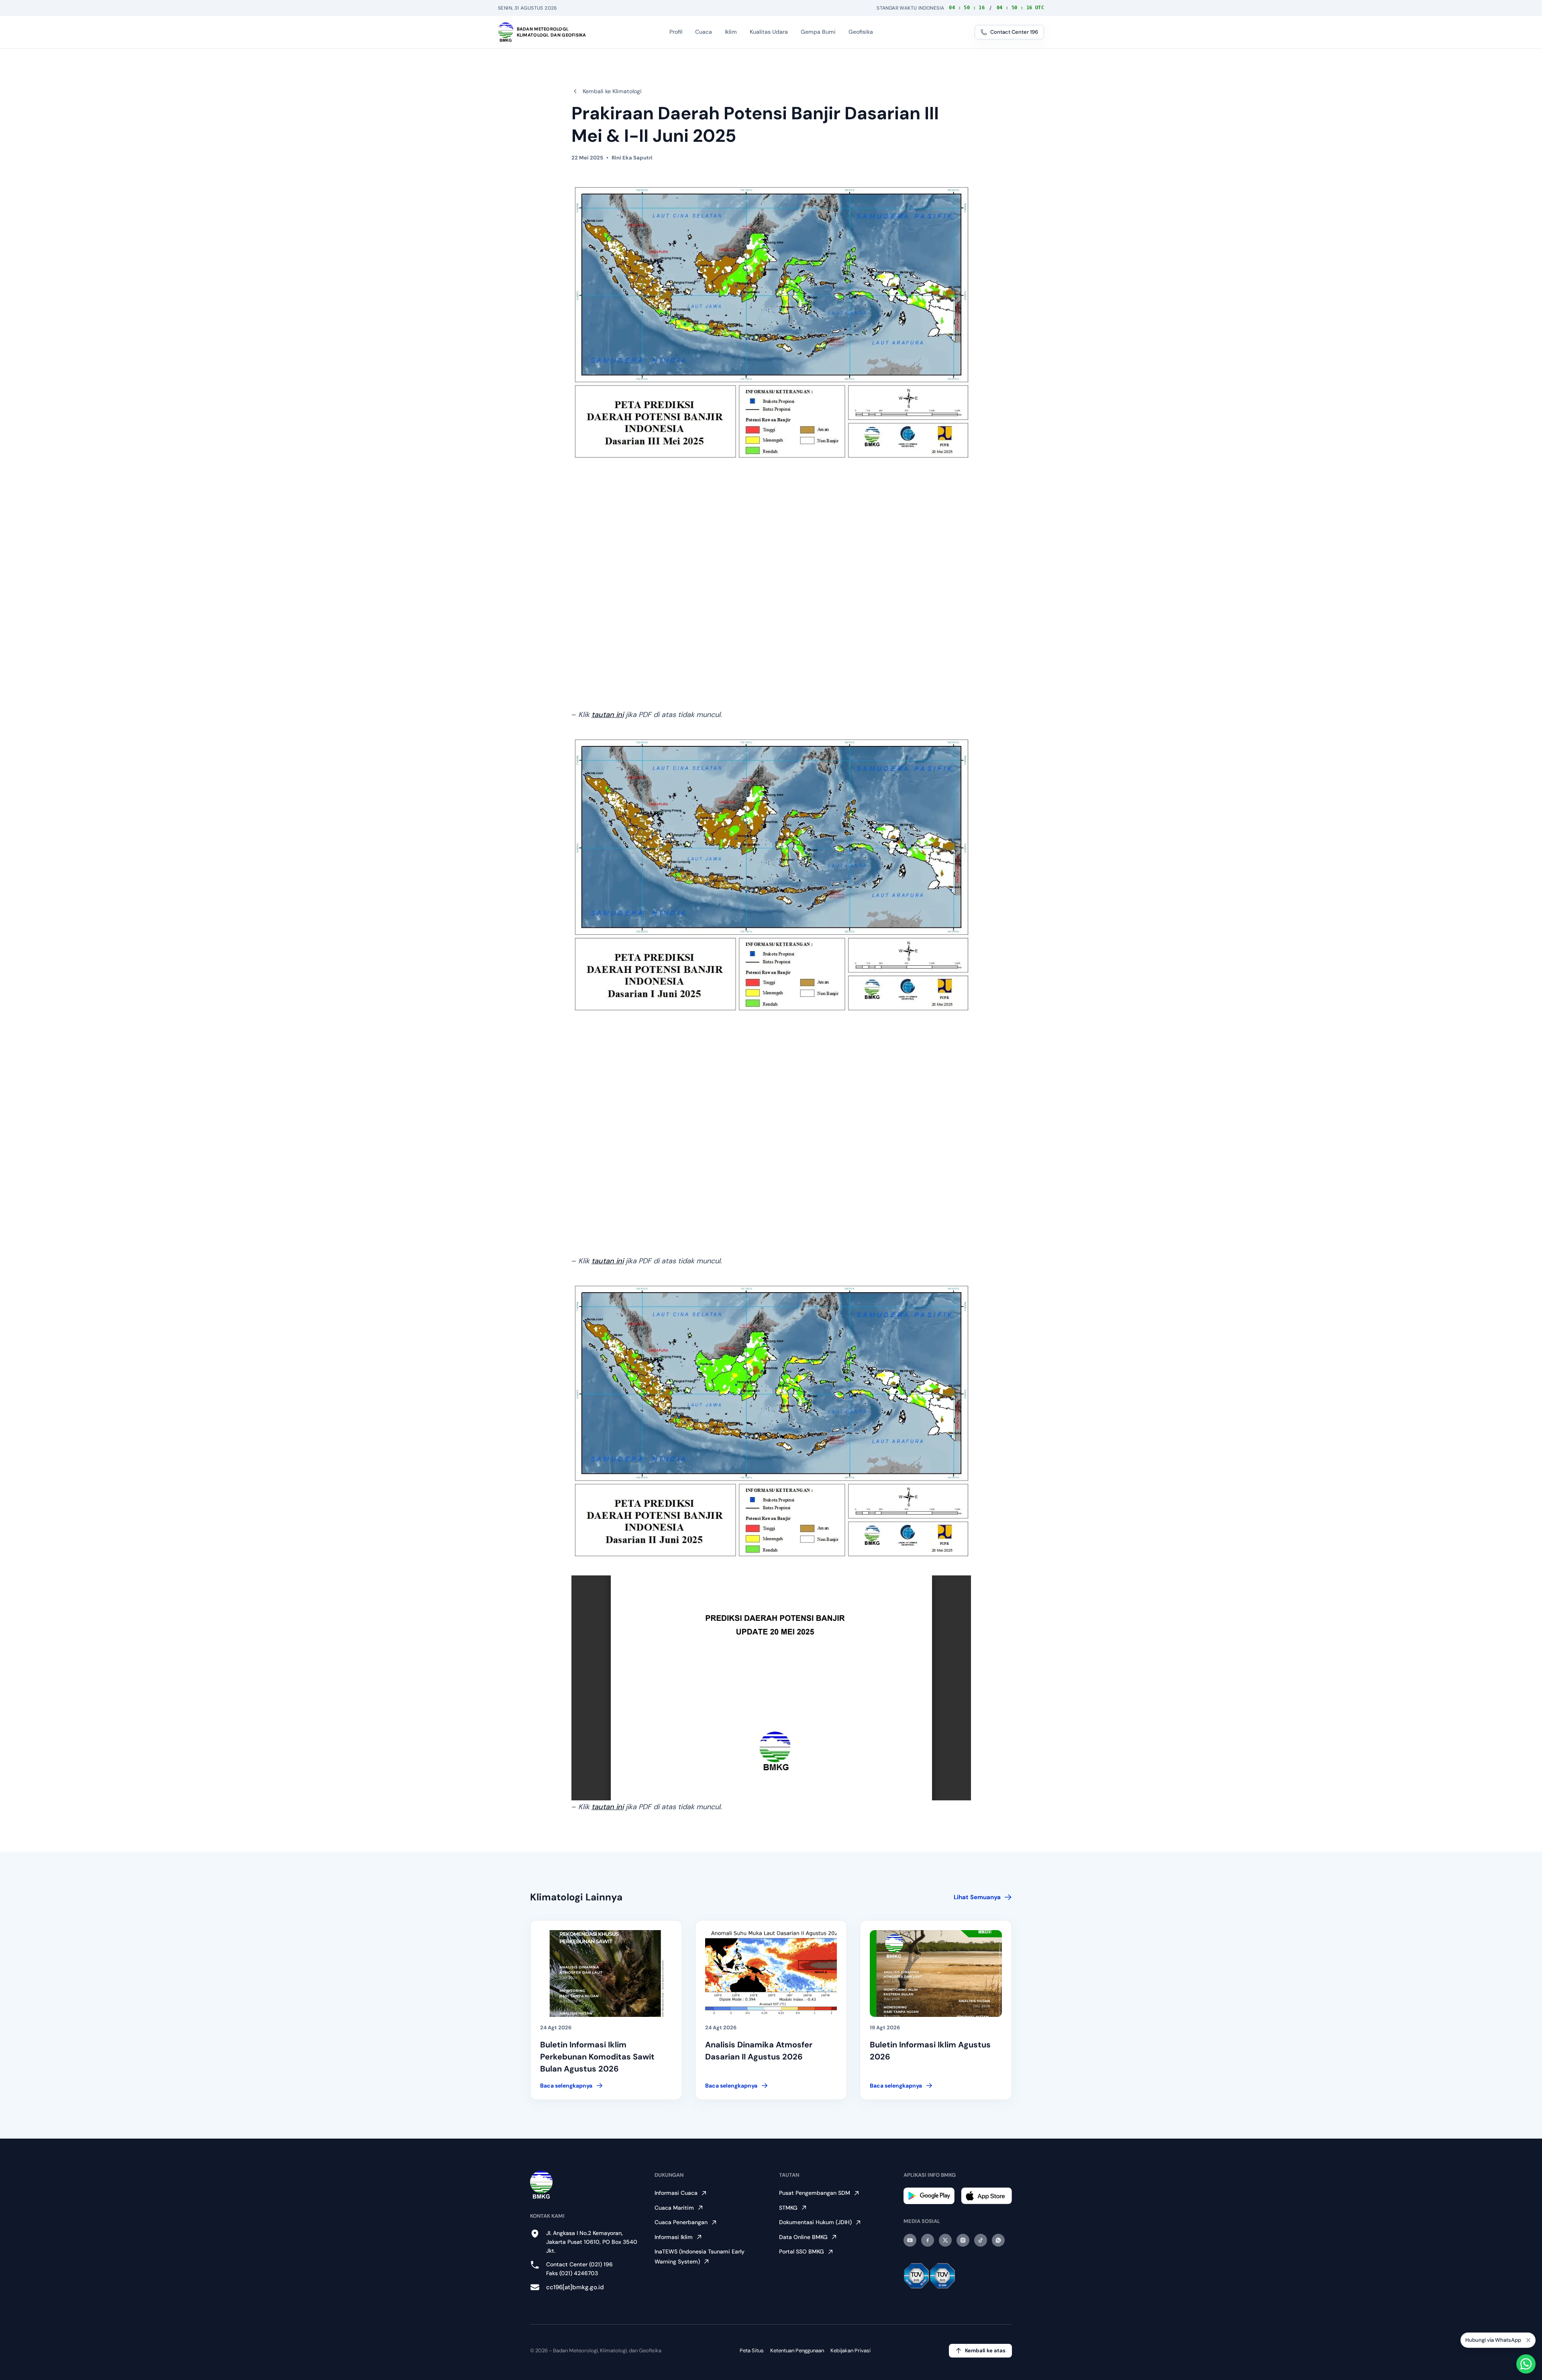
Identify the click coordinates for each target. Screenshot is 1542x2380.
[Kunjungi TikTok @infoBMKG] (981, 2240)
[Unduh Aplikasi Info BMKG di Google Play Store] (929, 2196)
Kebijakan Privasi (851, 2350)
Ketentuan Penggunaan (797, 2350)
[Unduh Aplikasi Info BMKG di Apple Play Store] (986, 2196)
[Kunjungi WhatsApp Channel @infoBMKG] (998, 2240)
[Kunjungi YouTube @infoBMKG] (910, 2240)
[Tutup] (1528, 2340)
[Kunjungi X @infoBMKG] (945, 2240)
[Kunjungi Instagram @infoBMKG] (963, 2240)
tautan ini (608, 715)
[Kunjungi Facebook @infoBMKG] (928, 2240)
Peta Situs (752, 2350)
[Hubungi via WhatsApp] (1526, 2364)
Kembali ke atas (985, 2350)
